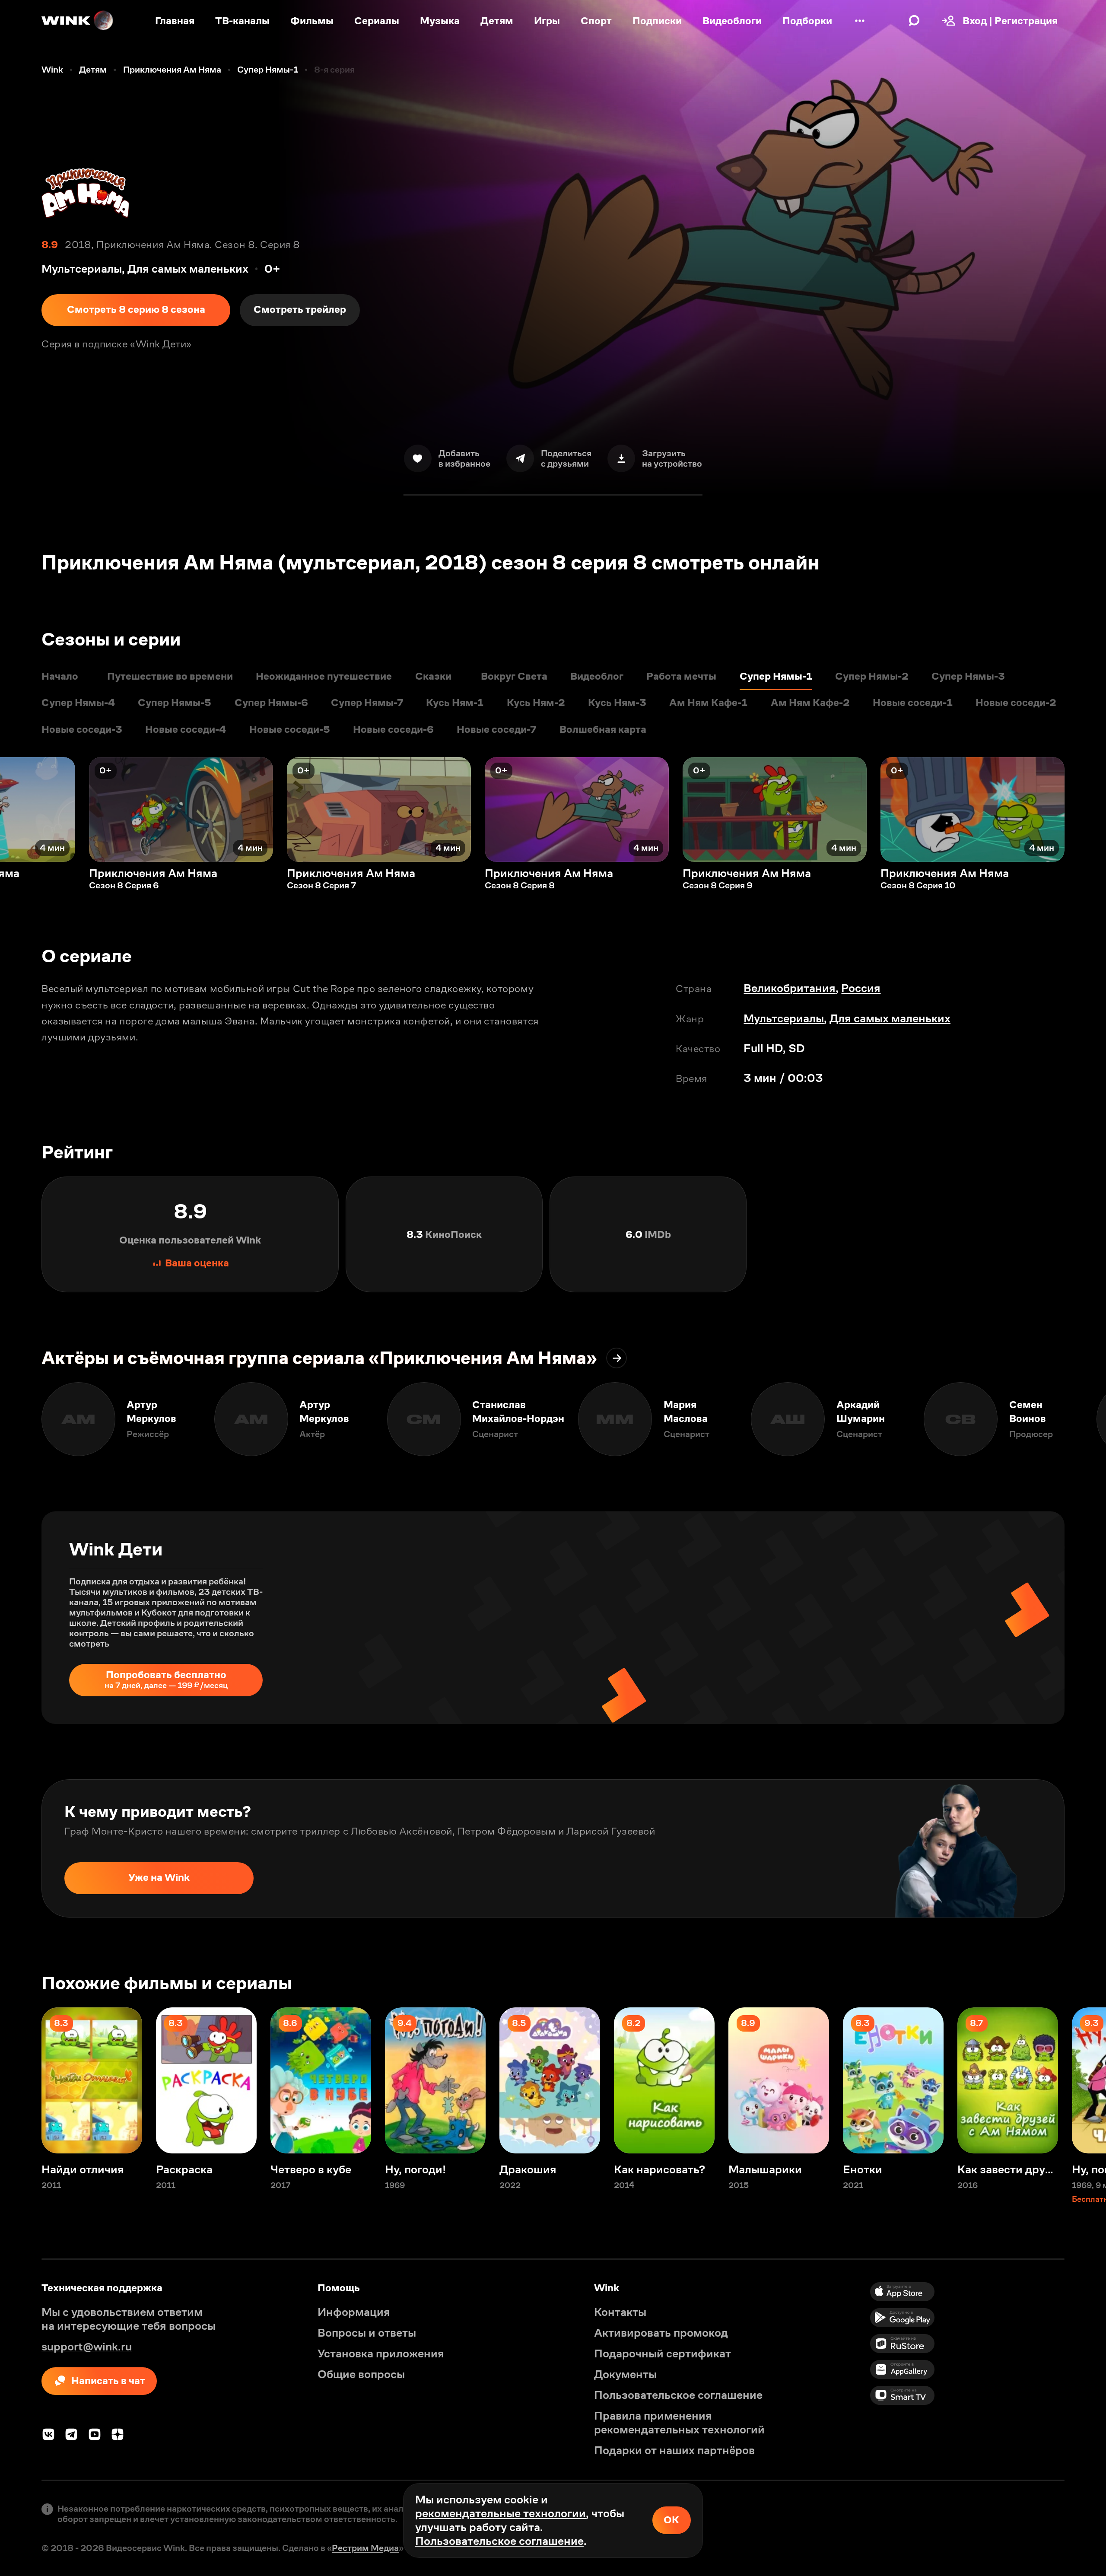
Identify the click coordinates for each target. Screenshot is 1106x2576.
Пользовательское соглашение (499, 2541)
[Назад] (21, 809)
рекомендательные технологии (501, 2513)
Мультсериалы (784, 1018)
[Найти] (914, 21)
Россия (861, 988)
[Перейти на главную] (78, 21)
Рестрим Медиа (365, 2548)
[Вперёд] (1085, 809)
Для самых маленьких (890, 1018)
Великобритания (790, 988)
